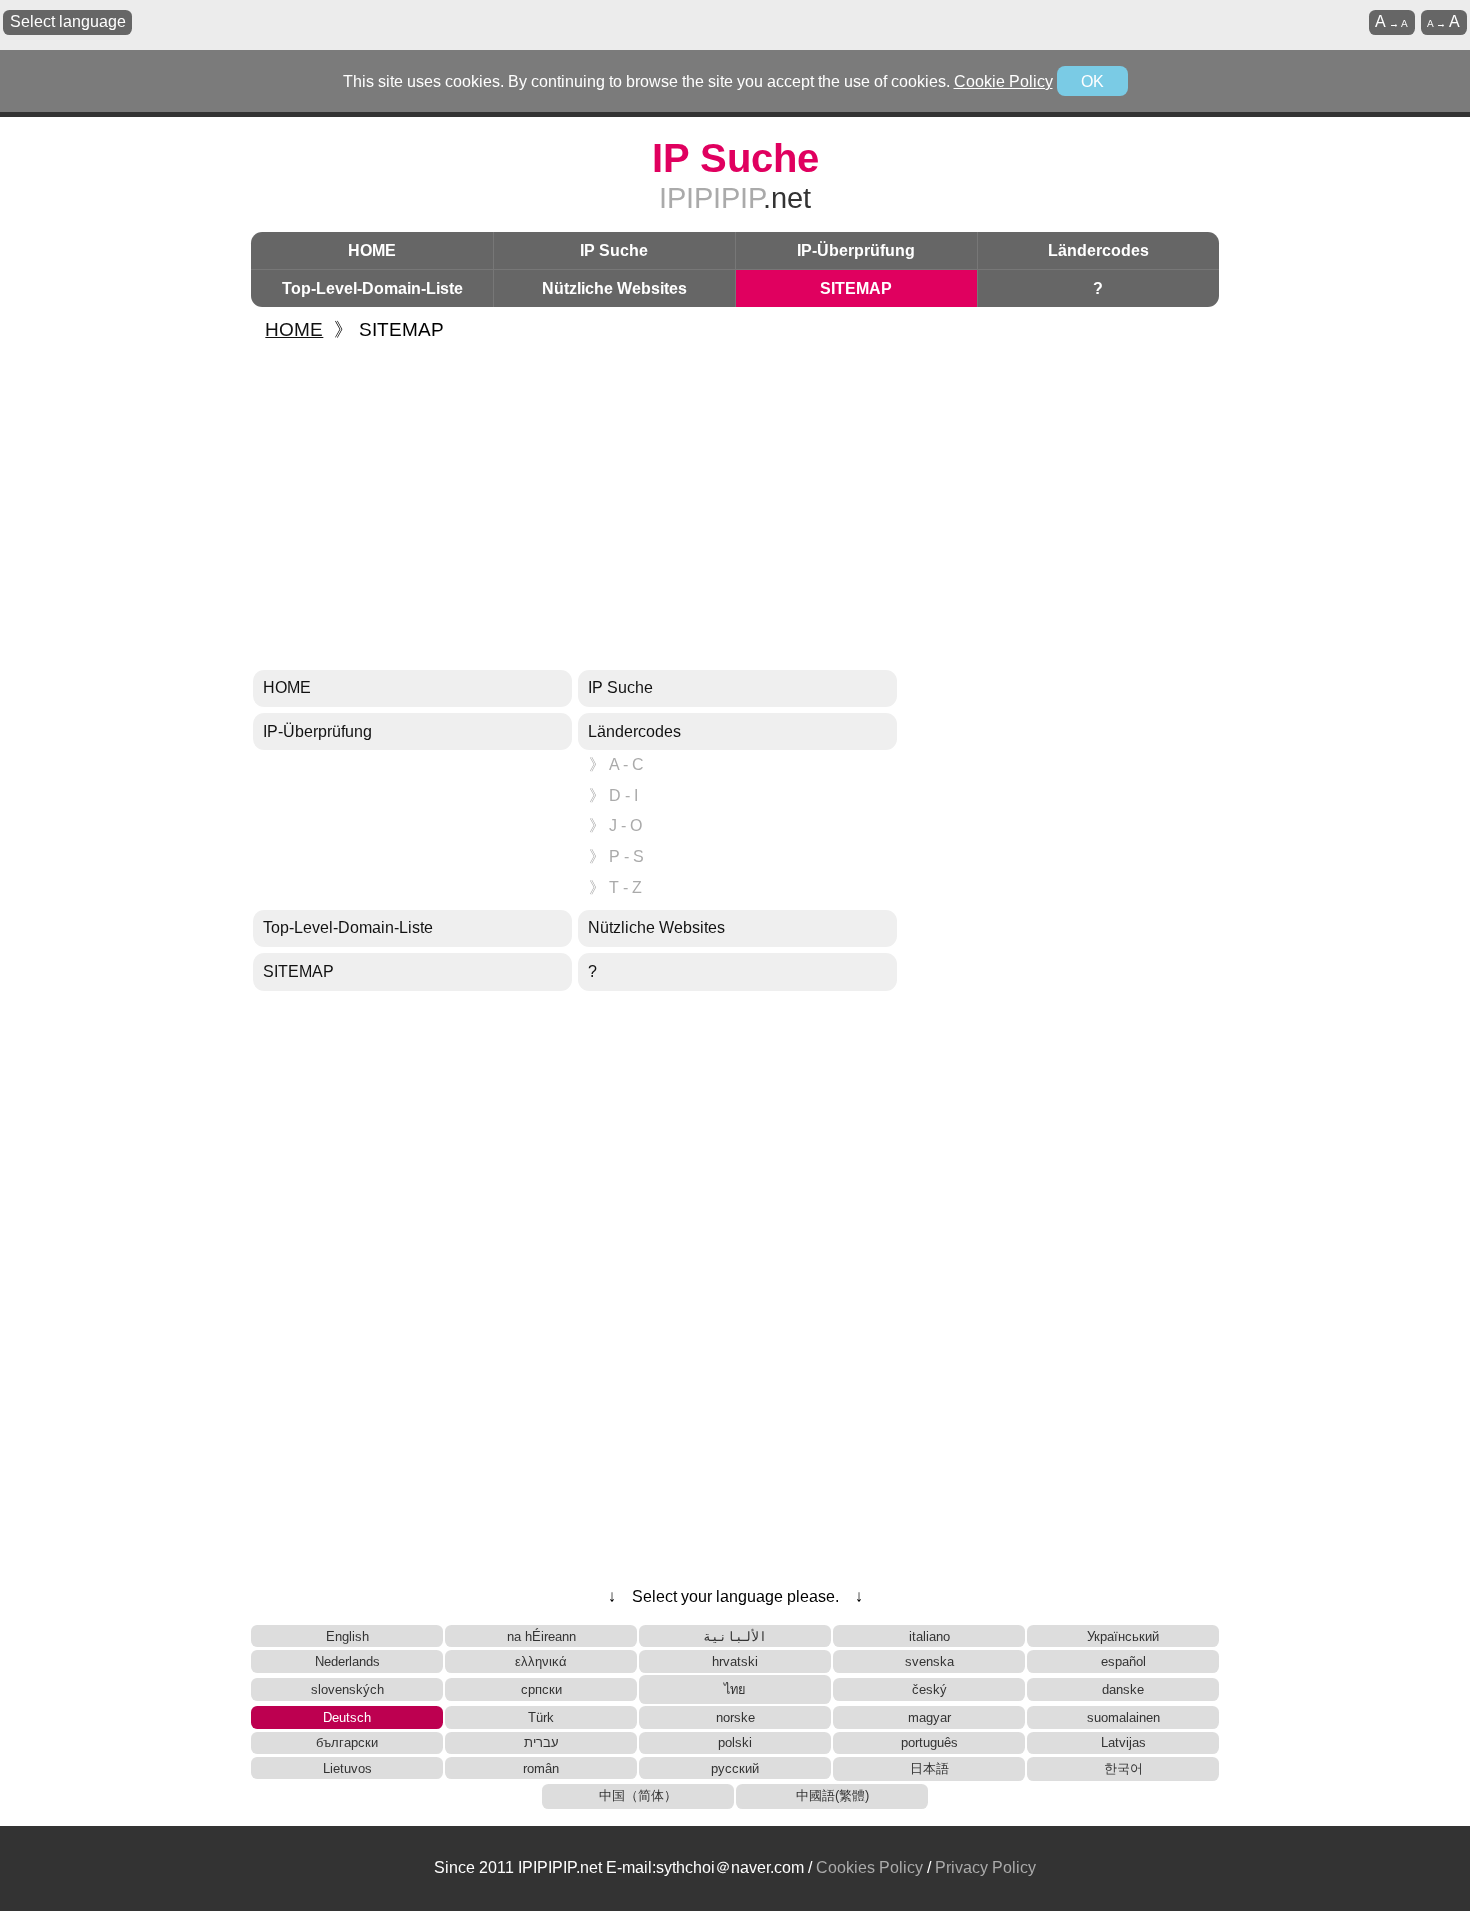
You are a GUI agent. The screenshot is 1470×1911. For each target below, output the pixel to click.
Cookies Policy (869, 1867)
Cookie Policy (1003, 81)
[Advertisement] (735, 507)
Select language (68, 21)
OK (1092, 81)
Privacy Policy (985, 1867)
